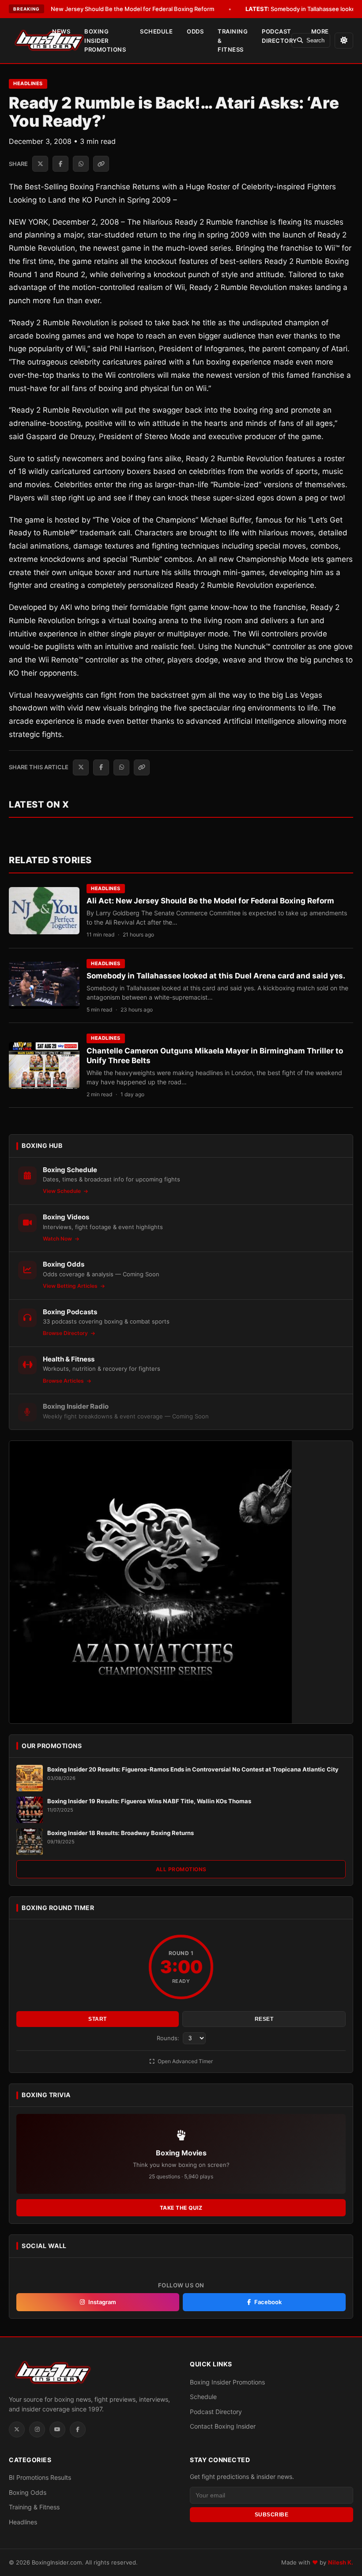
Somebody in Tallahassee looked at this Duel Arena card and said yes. (216, 976)
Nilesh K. (341, 2562)
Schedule (156, 31)
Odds (195, 31)
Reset (264, 2019)
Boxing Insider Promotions (105, 41)
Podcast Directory (279, 36)
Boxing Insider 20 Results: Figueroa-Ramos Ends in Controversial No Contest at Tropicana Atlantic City (193, 1769)
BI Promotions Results (40, 2477)
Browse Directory (66, 1333)
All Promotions (181, 1869)
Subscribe (272, 2515)
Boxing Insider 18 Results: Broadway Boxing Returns (121, 1833)
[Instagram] (37, 2429)
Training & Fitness (233, 41)
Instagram (102, 2302)
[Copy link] (101, 164)
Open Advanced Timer (185, 2061)
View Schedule (62, 1191)
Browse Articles (64, 1381)
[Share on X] (40, 164)
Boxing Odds (28, 2492)
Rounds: (169, 2038)
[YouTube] (57, 2429)
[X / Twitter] (17, 2429)
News (61, 31)
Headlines (28, 83)
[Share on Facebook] (60, 164)
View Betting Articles (71, 1286)
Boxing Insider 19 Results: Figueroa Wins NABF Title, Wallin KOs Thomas (149, 1801)
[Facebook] (78, 2429)
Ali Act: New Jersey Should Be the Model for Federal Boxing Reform (110, 9)
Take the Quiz (181, 2208)
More (320, 31)
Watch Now (58, 1239)
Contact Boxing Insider (223, 2426)
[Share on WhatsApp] (81, 164)
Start (98, 2019)
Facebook (268, 2302)
